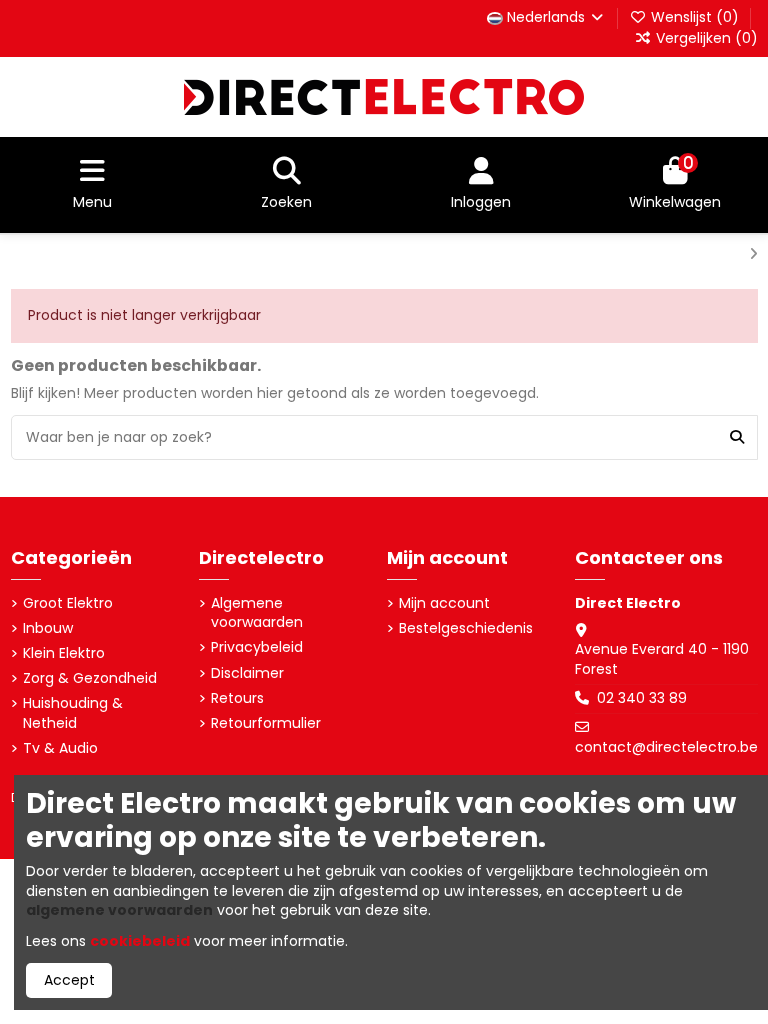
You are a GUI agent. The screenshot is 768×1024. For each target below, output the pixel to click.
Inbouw (48, 628)
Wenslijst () (695, 17)
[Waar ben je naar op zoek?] (737, 437)
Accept (69, 980)
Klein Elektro (64, 653)
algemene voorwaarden (119, 910)
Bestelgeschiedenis (466, 628)
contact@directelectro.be (666, 747)
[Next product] (753, 254)
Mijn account (444, 603)
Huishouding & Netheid (73, 713)
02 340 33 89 (642, 698)
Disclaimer (247, 673)
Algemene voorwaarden (257, 613)
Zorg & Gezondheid (90, 678)
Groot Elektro (68, 603)
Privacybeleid (257, 647)
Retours (237, 698)
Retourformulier (266, 723)
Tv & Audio (60, 748)
